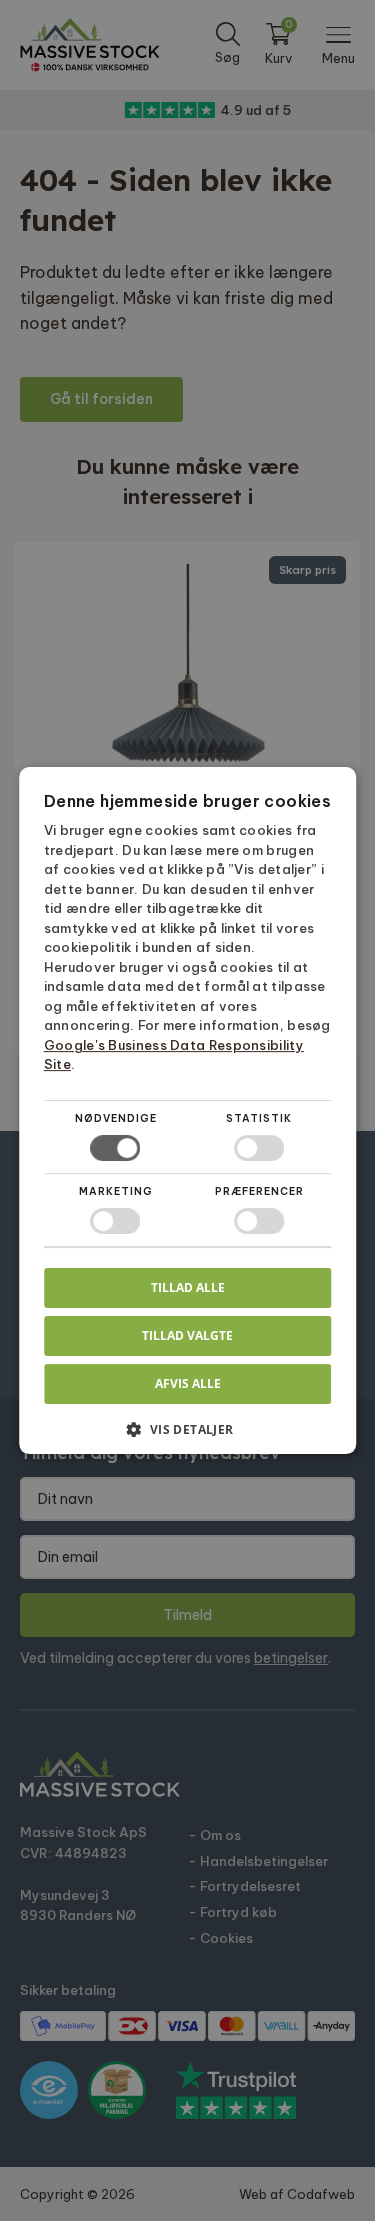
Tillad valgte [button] (187, 1335)
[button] (188, 1436)
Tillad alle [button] (188, 1287)
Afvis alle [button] (188, 1383)
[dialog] (187, 1110)
